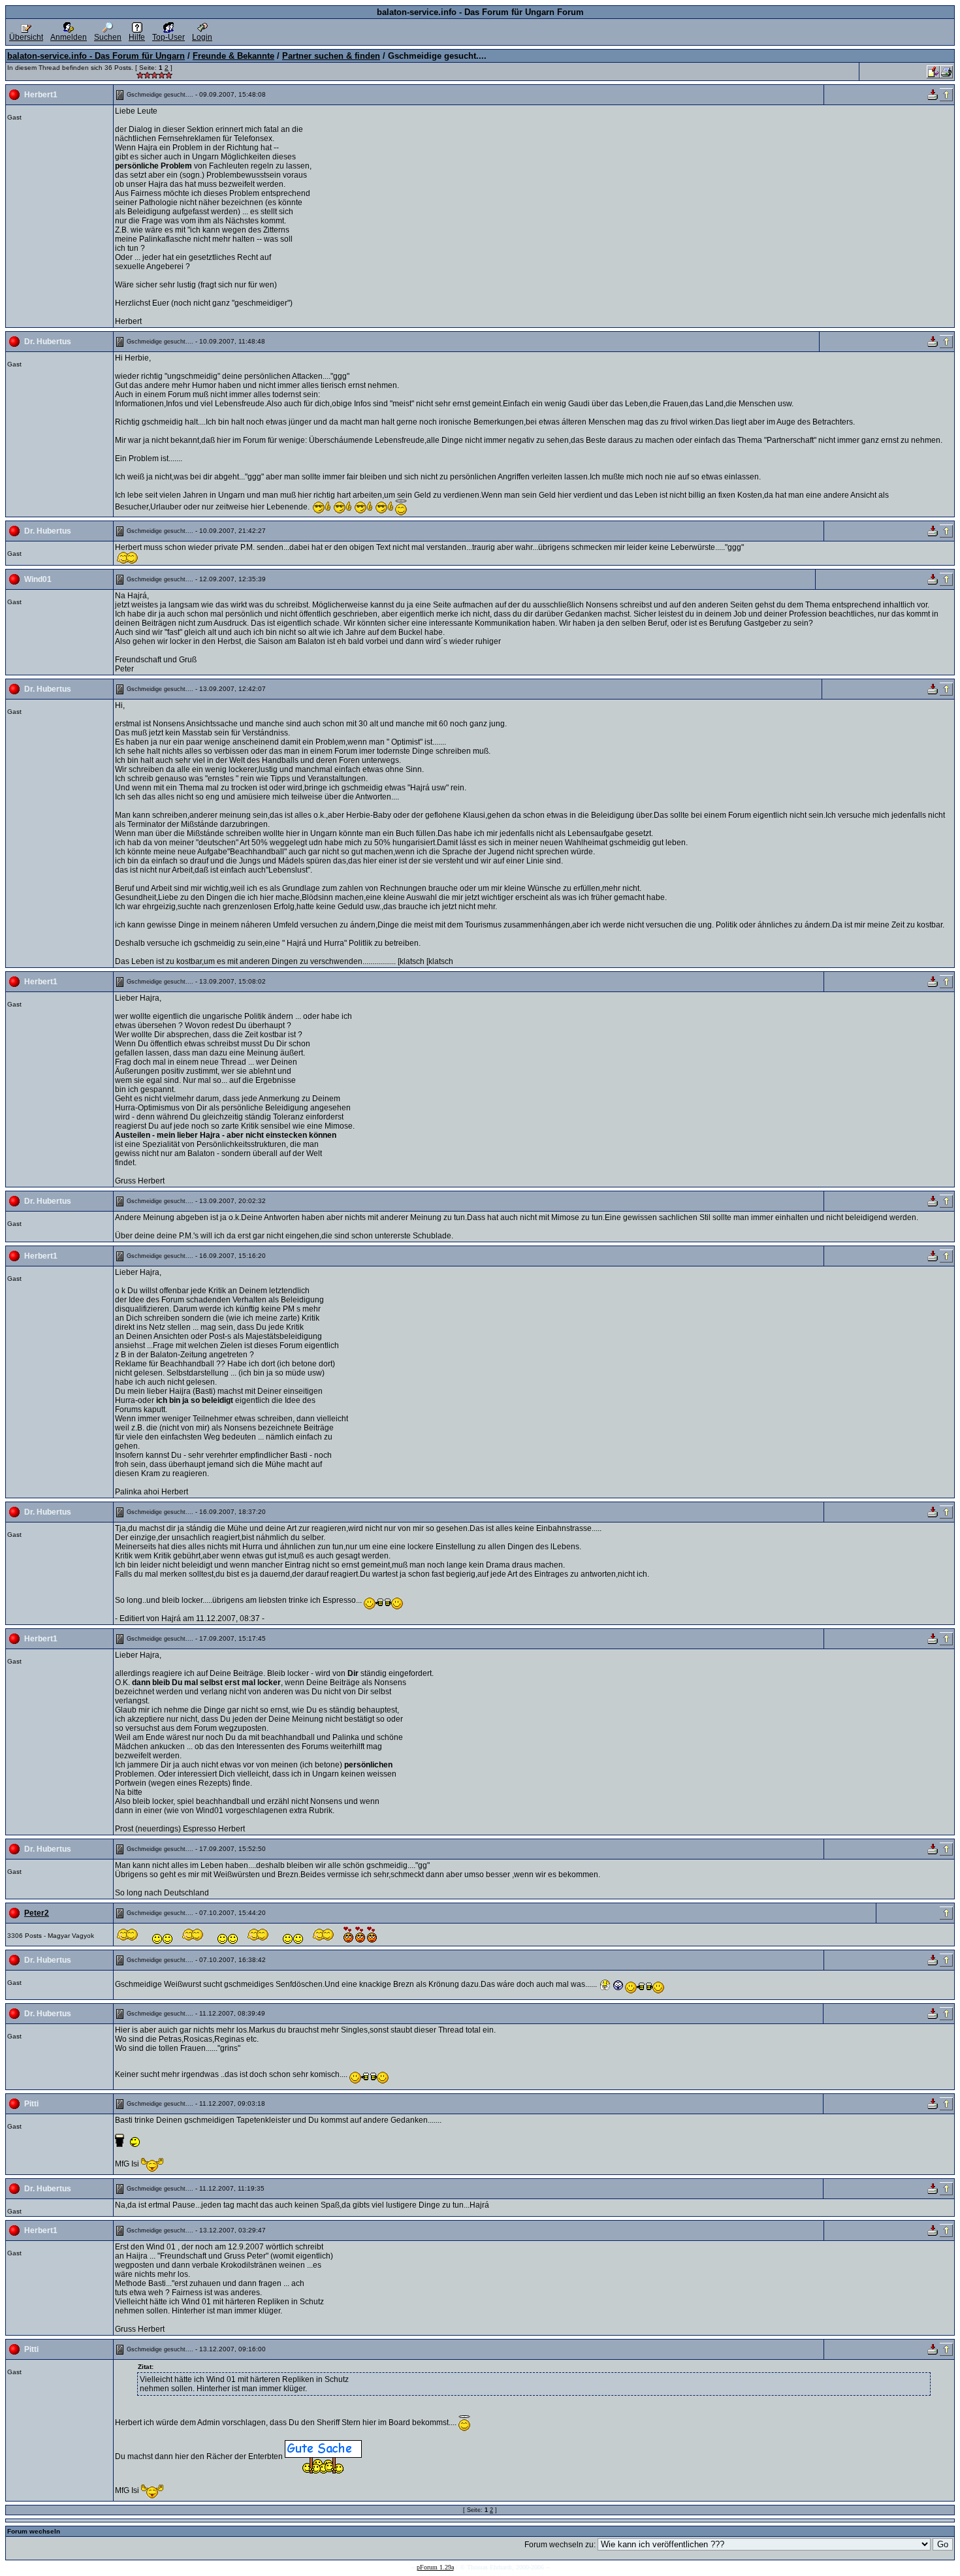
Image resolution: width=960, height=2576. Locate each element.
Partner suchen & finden (331, 56)
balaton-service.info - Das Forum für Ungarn (96, 56)
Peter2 (37, 1913)
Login (202, 37)
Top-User (168, 37)
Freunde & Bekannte (233, 56)
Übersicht (26, 37)
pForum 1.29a (435, 2567)
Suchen (108, 37)
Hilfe (137, 37)
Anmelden (69, 37)
